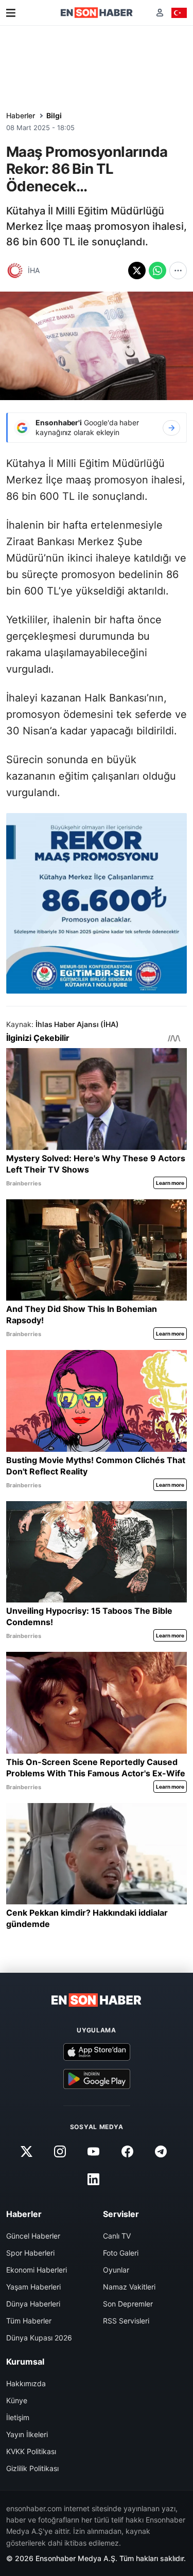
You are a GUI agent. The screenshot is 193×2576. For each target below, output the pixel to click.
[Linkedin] (94, 2179)
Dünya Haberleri (33, 2304)
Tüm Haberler (29, 2321)
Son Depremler (128, 2304)
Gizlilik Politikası (32, 2468)
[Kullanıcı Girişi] (160, 13)
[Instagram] (60, 2152)
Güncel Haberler (33, 2236)
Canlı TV (117, 2236)
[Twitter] (27, 2152)
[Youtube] (94, 2152)
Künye (17, 2400)
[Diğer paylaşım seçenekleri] (178, 271)
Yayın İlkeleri (27, 2434)
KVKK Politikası (31, 2451)
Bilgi (54, 115)
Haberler (21, 115)
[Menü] (11, 13)
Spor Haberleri (30, 2253)
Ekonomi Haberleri (37, 2270)
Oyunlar (116, 2270)
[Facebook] (127, 2152)
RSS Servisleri (126, 2321)
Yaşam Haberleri (33, 2287)
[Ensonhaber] (97, 13)
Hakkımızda (26, 2383)
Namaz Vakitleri (129, 2287)
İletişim (18, 2417)
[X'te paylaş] (137, 271)
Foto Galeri (121, 2253)
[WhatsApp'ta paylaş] (157, 271)
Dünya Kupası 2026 (39, 2338)
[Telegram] (161, 2152)
